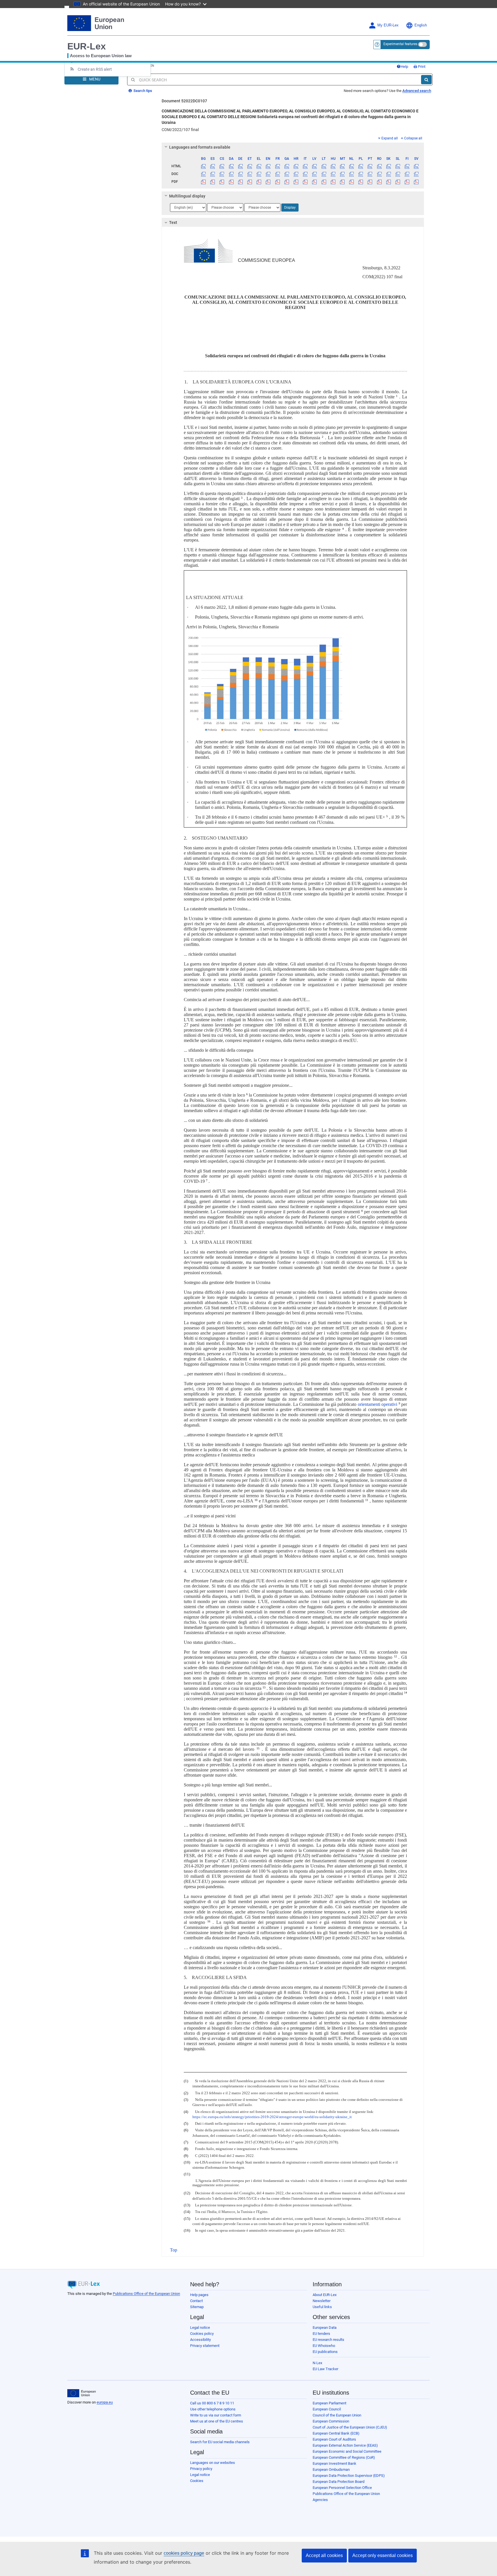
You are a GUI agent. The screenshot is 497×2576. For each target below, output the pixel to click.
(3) (186, 2100)
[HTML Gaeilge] (287, 166)
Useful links (322, 2307)
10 (256, 1500)
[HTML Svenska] (416, 166)
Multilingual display (187, 196)
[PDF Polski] (361, 182)
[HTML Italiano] (305, 166)
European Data (325, 2328)
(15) (187, 2219)
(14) (187, 2212)
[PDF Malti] (342, 182)
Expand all (390, 138)
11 (367, 1500)
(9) (186, 2156)
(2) (186, 2093)
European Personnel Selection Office (342, 2488)
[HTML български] (203, 166)
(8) (186, 2149)
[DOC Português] (370, 174)
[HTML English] (268, 166)
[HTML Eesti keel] (250, 166)
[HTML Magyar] (333, 166)
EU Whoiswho (324, 2346)
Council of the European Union (337, 2415)
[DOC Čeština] (222, 174)
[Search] (426, 80)
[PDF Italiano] (305, 182)
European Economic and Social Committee (347, 2451)
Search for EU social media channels (220, 2442)
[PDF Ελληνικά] (259, 182)
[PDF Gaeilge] (287, 182)
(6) (186, 2130)
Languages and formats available (200, 147)
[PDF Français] (277, 182)
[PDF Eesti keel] (250, 182)
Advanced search (417, 91)
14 (406, 1693)
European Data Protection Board (339, 2482)
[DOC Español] (213, 174)
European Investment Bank (334, 2463)
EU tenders (321, 2334)
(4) (186, 2112)
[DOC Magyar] (333, 174)
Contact (196, 2301)
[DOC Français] (277, 174)
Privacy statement (205, 2346)
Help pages (199, 2295)
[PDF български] (203, 182)
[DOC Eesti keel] (250, 174)
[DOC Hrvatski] (296, 174)
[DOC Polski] (361, 174)
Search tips (142, 91)
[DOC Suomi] (407, 174)
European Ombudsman (331, 2470)
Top (174, 2250)
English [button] (421, 25)
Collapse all (413, 138)
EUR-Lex (87, 46)
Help (404, 67)
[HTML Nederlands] (352, 166)
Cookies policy (202, 2334)
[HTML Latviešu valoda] (315, 166)
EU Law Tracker (325, 2369)
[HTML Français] (277, 166)
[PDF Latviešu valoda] (315, 182)
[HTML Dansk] (231, 166)
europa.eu (105, 2402)
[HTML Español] (213, 166)
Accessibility (200, 2340)
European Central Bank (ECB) (336, 2433)
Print (421, 67)
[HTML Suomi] (407, 166)
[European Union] (82, 2393)
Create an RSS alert (95, 69)
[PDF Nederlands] (352, 182)
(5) (186, 2124)
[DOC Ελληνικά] (259, 174)
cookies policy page (184, 2553)
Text (173, 222)
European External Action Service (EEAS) (345, 2445)
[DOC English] (268, 174)
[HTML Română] (379, 166)
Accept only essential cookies (383, 2555)
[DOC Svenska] (416, 174)
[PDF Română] (379, 182)
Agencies (320, 2500)
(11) (187, 2174)
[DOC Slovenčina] (388, 174)
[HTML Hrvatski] (296, 166)
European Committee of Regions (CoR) (344, 2457)
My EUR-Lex (388, 25)
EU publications (325, 2352)
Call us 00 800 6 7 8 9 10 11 (212, 2403)
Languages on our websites (213, 2463)
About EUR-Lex (325, 2295)
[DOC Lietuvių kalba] (324, 174)
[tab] (293, 147)
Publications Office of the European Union (146, 2294)
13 (264, 1687)
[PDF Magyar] (333, 182)
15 (258, 1748)
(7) (186, 2142)
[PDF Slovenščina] (398, 182)
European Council (327, 2409)
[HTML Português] (370, 166)
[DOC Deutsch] (240, 174)
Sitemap (197, 2307)
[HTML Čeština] (222, 166)
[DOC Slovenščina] (398, 174)
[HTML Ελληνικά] (259, 166)
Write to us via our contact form (216, 2415)
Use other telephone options (213, 2409)
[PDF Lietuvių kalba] (324, 182)
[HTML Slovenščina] (398, 166)
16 (209, 1921)
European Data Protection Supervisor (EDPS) (349, 2476)
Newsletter (322, 2301)
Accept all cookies (324, 2555)
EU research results (328, 2340)
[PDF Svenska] (416, 182)
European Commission (331, 2421)
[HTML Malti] (342, 166)
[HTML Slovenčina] (388, 166)
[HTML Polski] (361, 166)
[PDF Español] (213, 182)
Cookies (197, 2481)
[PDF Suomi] (407, 182)
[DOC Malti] (342, 174)
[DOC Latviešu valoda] (315, 174)
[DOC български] (203, 174)
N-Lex (317, 2363)
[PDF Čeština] (222, 182)
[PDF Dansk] (231, 182)
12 (395, 1656)
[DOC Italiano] (305, 174)
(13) (187, 2205)
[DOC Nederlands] (352, 174)
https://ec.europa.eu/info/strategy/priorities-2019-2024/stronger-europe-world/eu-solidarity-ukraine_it (272, 2117)
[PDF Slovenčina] (388, 182)
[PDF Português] (370, 182)
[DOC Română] (379, 174)
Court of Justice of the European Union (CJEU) (350, 2427)
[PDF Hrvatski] (296, 182)
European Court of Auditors (334, 2439)
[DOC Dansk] (231, 174)
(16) (187, 2231)
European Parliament (329, 2403)
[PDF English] (268, 182)
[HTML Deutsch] (240, 166)
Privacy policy (201, 2469)
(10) (187, 2162)
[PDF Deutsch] (240, 182)
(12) (187, 2193)
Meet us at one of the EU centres (217, 2421)
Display (290, 208)
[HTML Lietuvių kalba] (324, 166)
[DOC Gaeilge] (287, 174)
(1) (186, 2081)
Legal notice (200, 2328)
